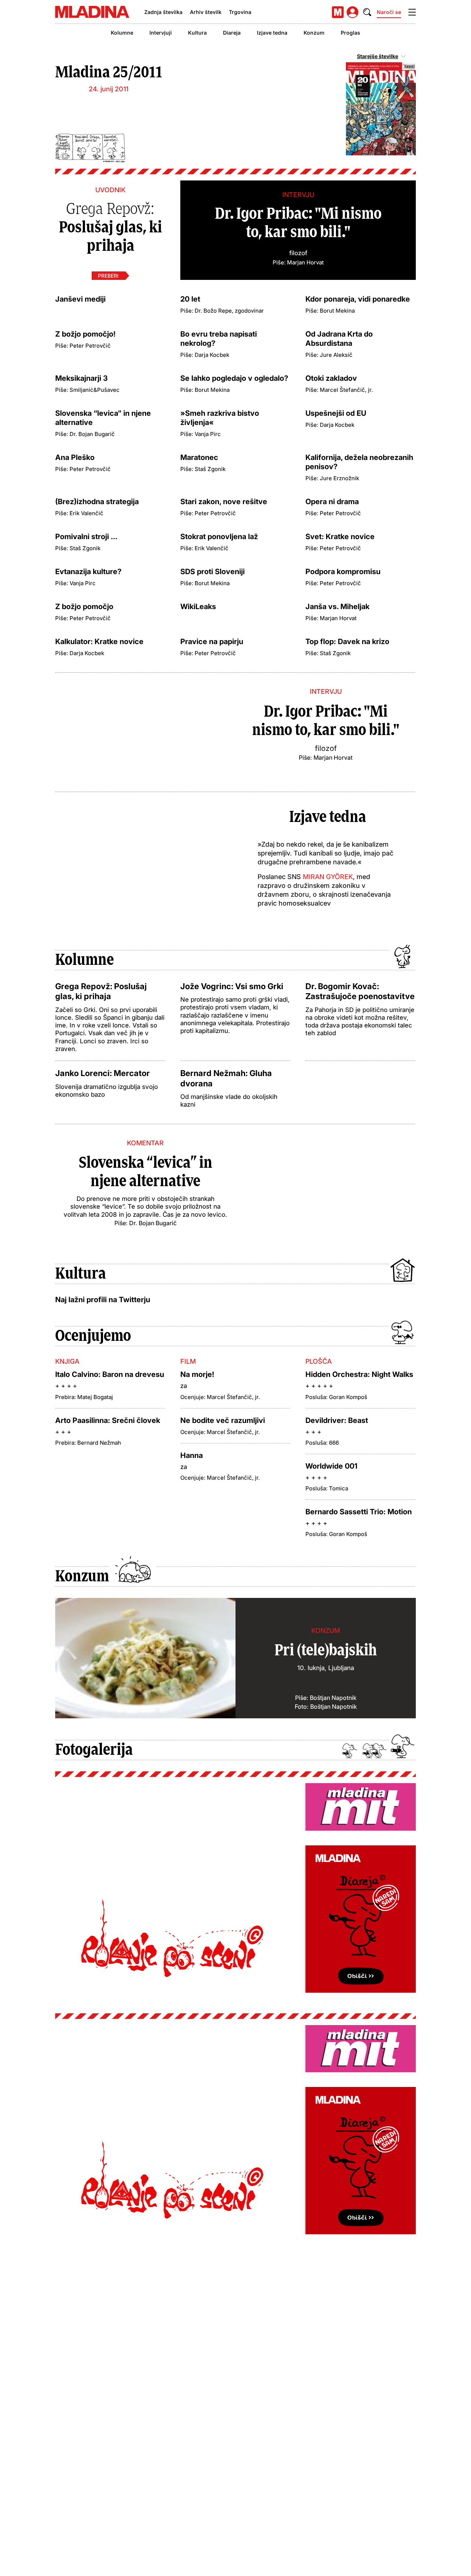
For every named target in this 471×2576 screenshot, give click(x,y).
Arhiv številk (206, 12)
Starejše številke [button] (378, 56)
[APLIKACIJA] (338, 12)
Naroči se (389, 12)
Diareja (232, 33)
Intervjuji (161, 33)
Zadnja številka (163, 12)
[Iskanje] (367, 12)
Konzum (314, 33)
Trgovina (240, 12)
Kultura (197, 33)
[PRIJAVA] (353, 12)
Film (188, 1361)
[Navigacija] (412, 12)
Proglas (350, 33)
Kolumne (122, 33)
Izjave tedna (272, 33)
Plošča (319, 1361)
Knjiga (67, 1361)
